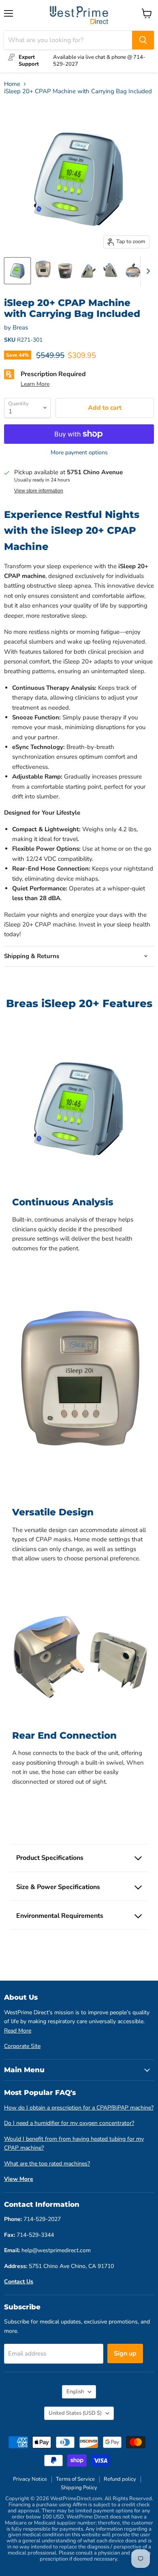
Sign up (125, 2353)
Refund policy (120, 2479)
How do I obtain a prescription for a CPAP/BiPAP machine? (79, 2108)
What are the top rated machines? (47, 2164)
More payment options (79, 453)
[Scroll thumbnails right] (147, 271)
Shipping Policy (79, 2488)
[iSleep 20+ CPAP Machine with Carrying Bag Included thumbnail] (17, 271)
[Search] (143, 40)
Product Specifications (50, 1858)
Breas (20, 327)
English (75, 2392)
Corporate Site (22, 2046)
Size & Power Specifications (58, 1887)
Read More (18, 2031)
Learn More (35, 384)
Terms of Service (75, 2479)
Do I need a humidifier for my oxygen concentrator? (69, 2123)
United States (75, 2413)
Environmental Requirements (60, 1916)
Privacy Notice (30, 2479)
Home (12, 84)
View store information (39, 491)
